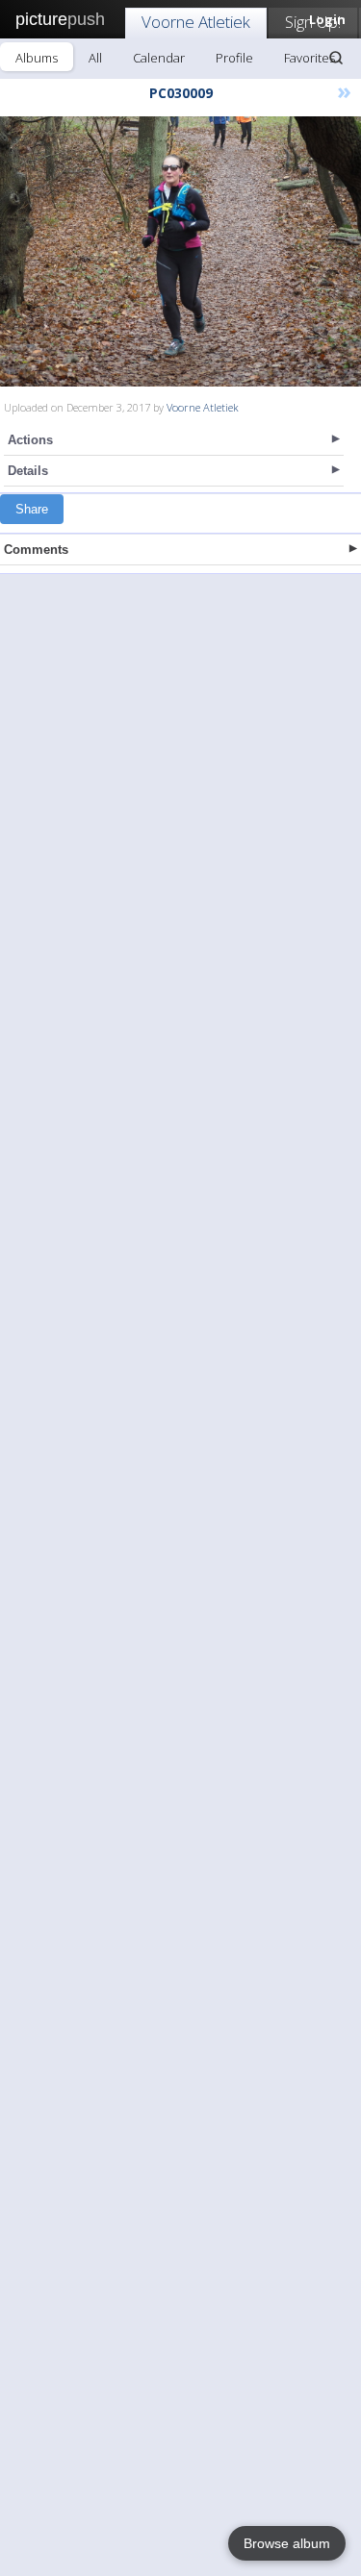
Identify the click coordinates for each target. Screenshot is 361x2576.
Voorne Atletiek (196, 22)
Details (28, 471)
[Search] (336, 58)
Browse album (287, 2543)
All (95, 58)
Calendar (159, 58)
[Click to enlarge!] (180, 251)
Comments (36, 550)
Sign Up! (313, 22)
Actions (30, 440)
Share (32, 509)
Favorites (309, 58)
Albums (37, 58)
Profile (234, 58)
